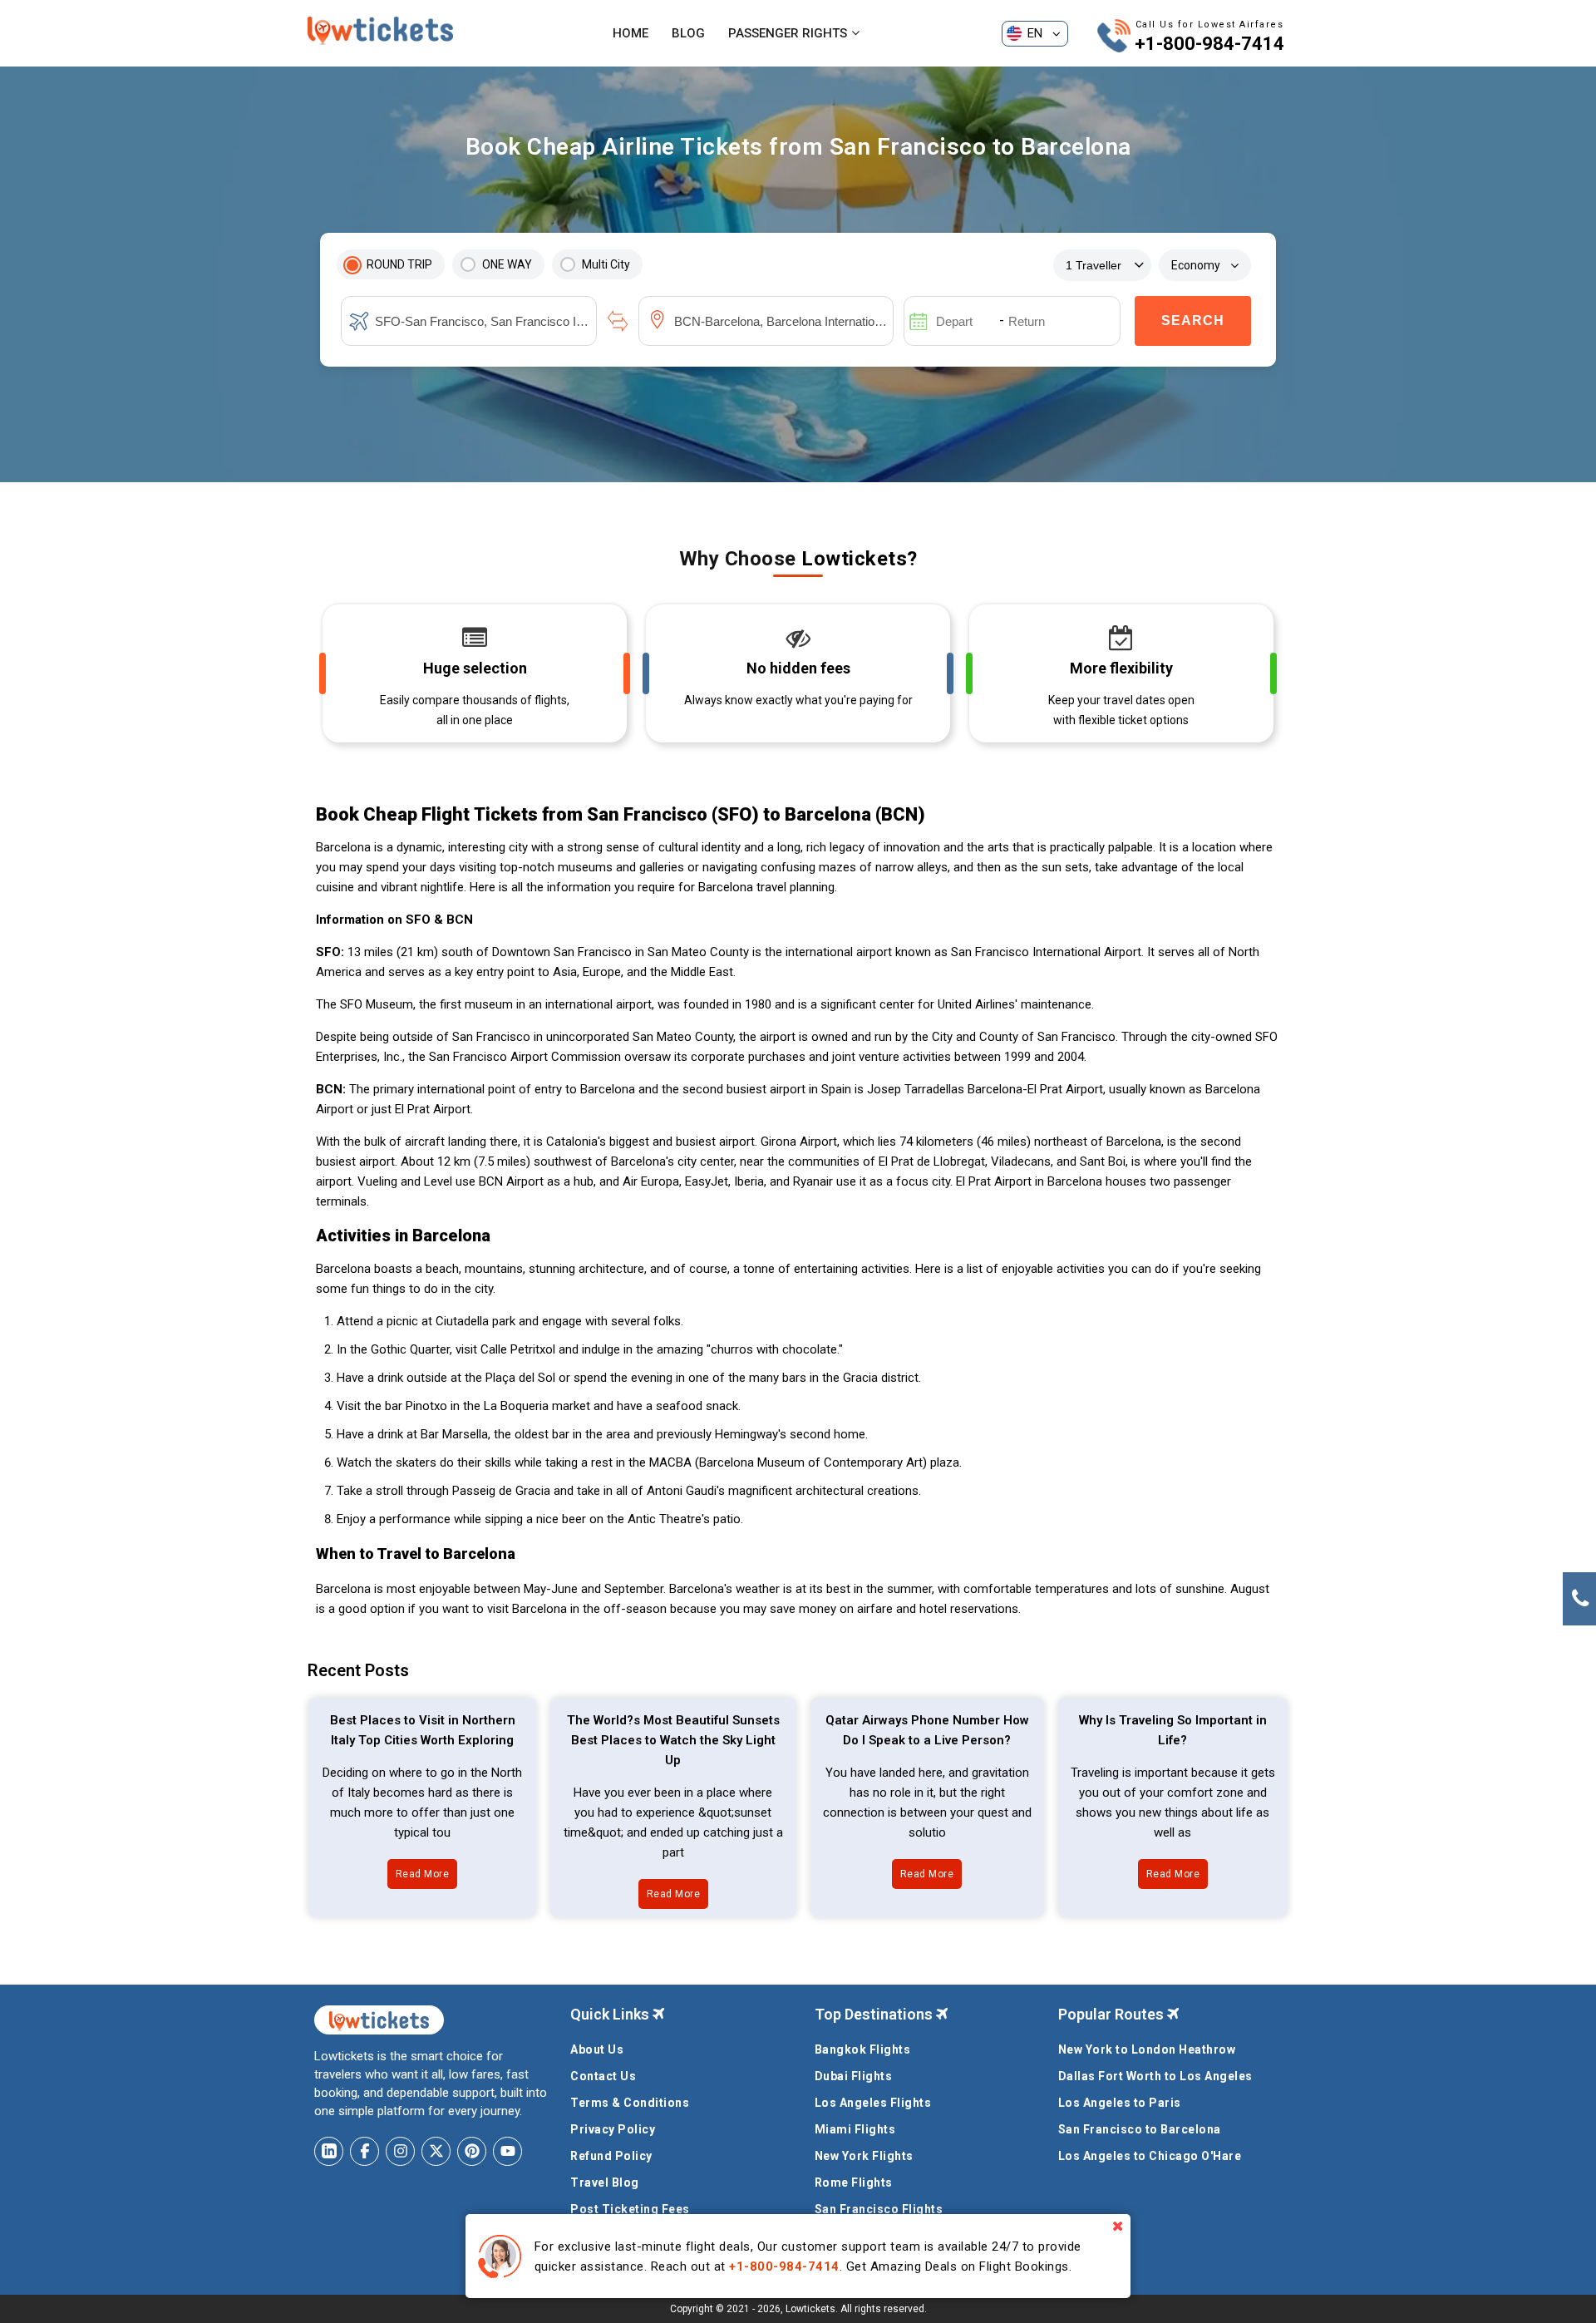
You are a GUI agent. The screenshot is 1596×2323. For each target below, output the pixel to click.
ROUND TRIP (399, 264)
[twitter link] (436, 2151)
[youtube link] (507, 2151)
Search (1193, 321)
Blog (688, 33)
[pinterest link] (472, 2151)
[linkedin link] (329, 2151)
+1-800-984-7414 (1209, 44)
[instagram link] (400, 2151)
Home (631, 33)
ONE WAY (507, 264)
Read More (423, 1874)
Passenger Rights (788, 33)
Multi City (606, 264)
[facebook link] (365, 2151)
